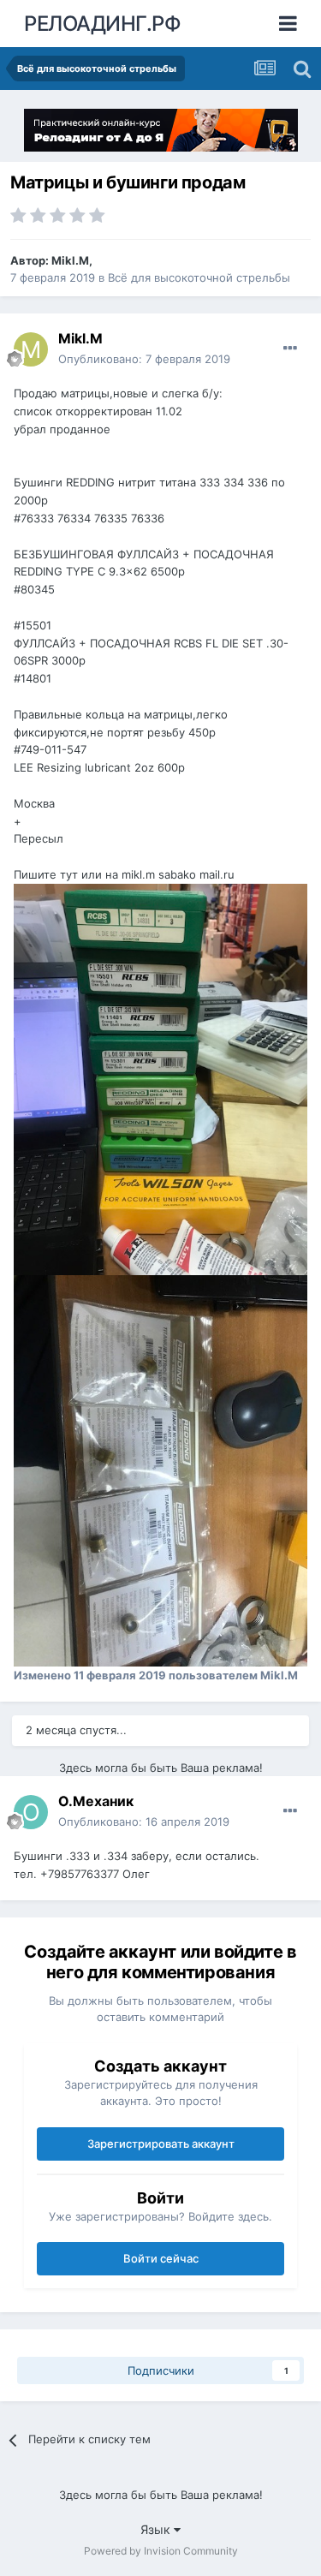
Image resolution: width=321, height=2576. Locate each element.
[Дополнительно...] (290, 349)
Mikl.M (70, 260)
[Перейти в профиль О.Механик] (31, 1812)
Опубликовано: (144, 359)
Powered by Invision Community (161, 2551)
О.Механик (96, 1801)
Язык (157, 2529)
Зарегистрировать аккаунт (161, 2144)
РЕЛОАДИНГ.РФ (102, 24)
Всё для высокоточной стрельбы (199, 277)
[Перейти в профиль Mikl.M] (31, 349)
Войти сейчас (161, 2258)
